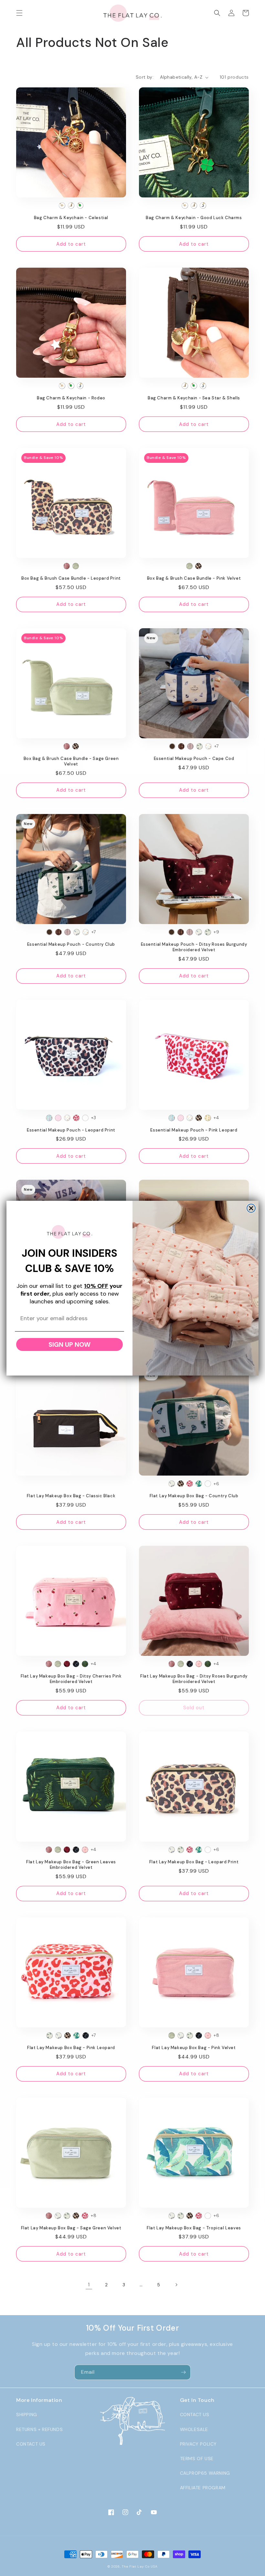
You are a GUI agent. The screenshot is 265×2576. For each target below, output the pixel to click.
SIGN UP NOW (69, 1344)
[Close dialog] (251, 1208)
